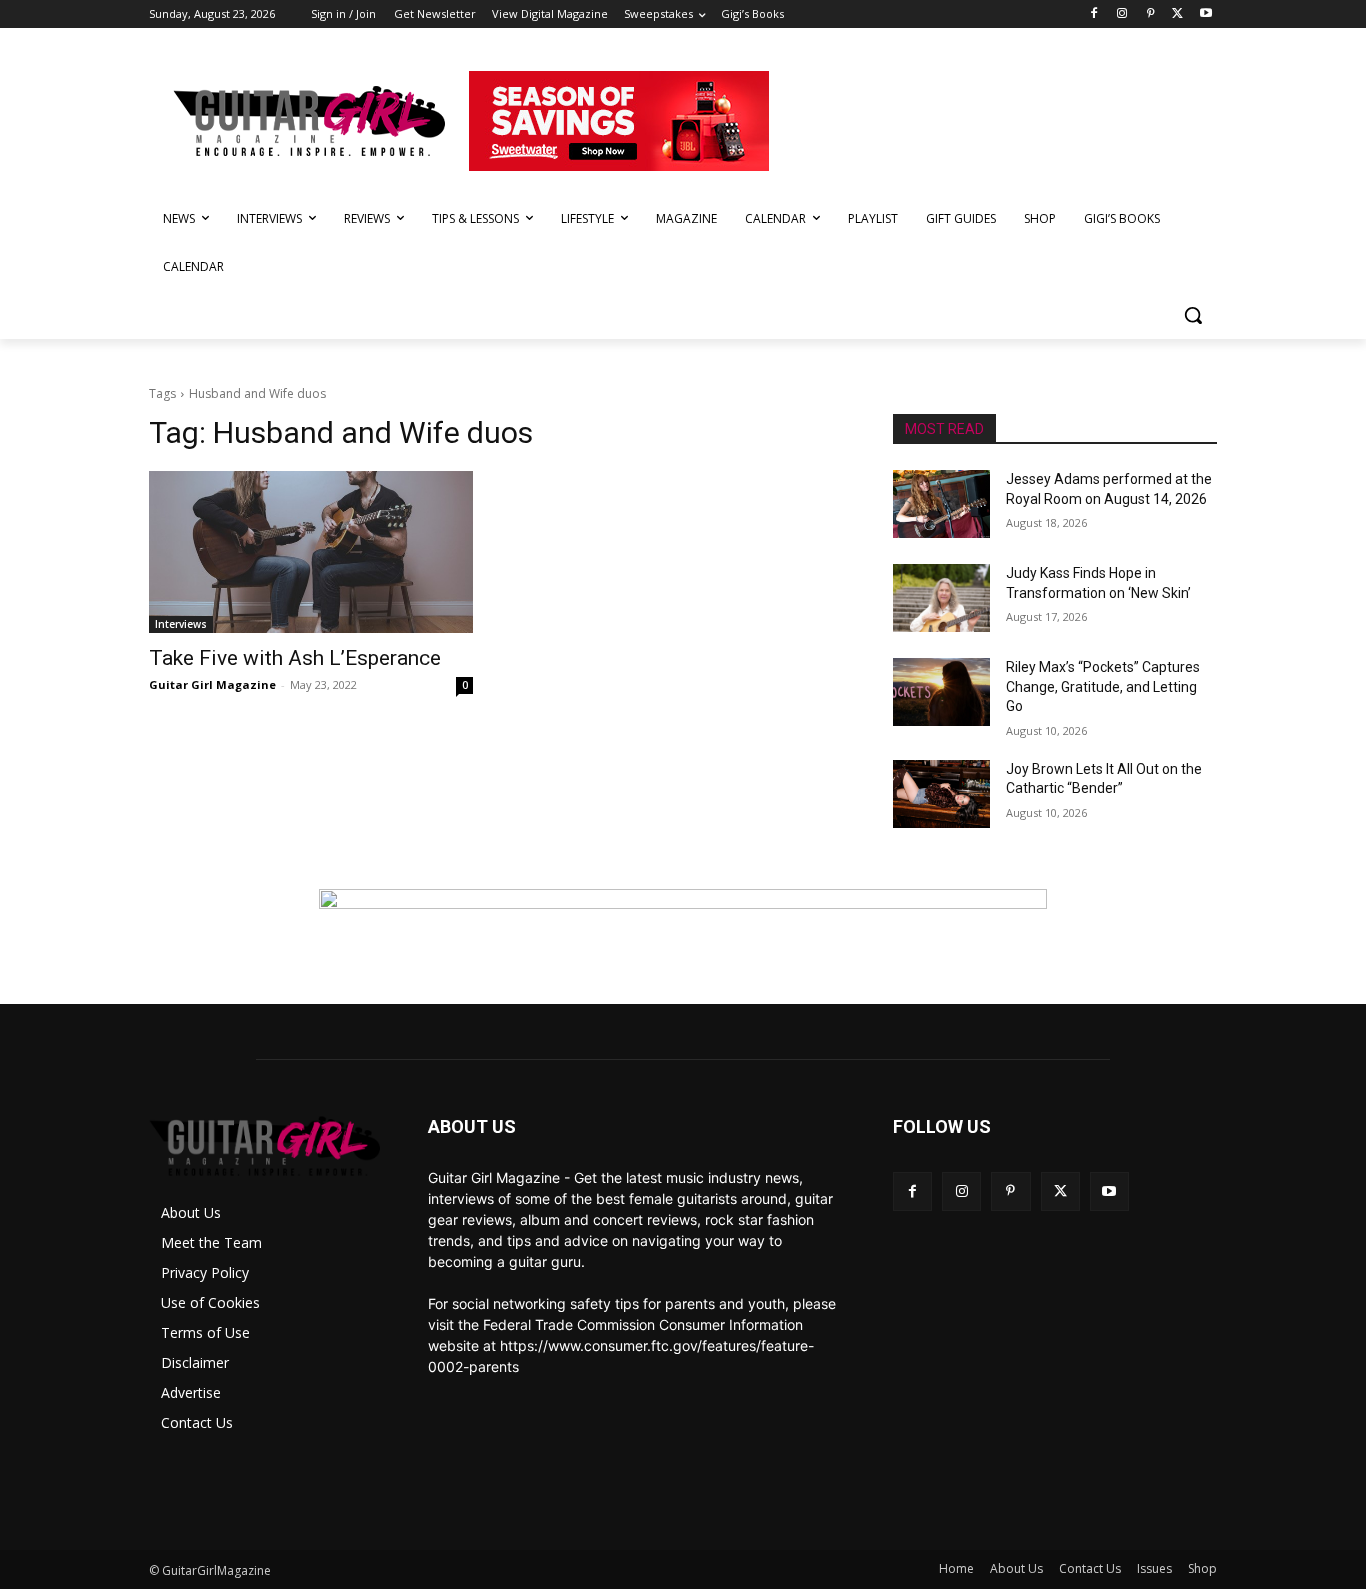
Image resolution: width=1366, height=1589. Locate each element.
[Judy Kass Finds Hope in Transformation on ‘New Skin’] (941, 598)
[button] (1193, 315)
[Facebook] (1094, 14)
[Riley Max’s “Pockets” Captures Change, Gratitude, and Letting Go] (941, 692)
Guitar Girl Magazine (212, 684)
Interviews (181, 624)
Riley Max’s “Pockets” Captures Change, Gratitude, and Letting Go (1103, 686)
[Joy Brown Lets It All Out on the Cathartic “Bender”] (941, 794)
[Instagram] (1122, 14)
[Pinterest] (1150, 14)
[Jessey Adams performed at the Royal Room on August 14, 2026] (941, 504)
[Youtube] (1205, 14)
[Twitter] (1177, 14)
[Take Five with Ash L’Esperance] (311, 552)
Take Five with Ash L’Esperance (295, 658)
